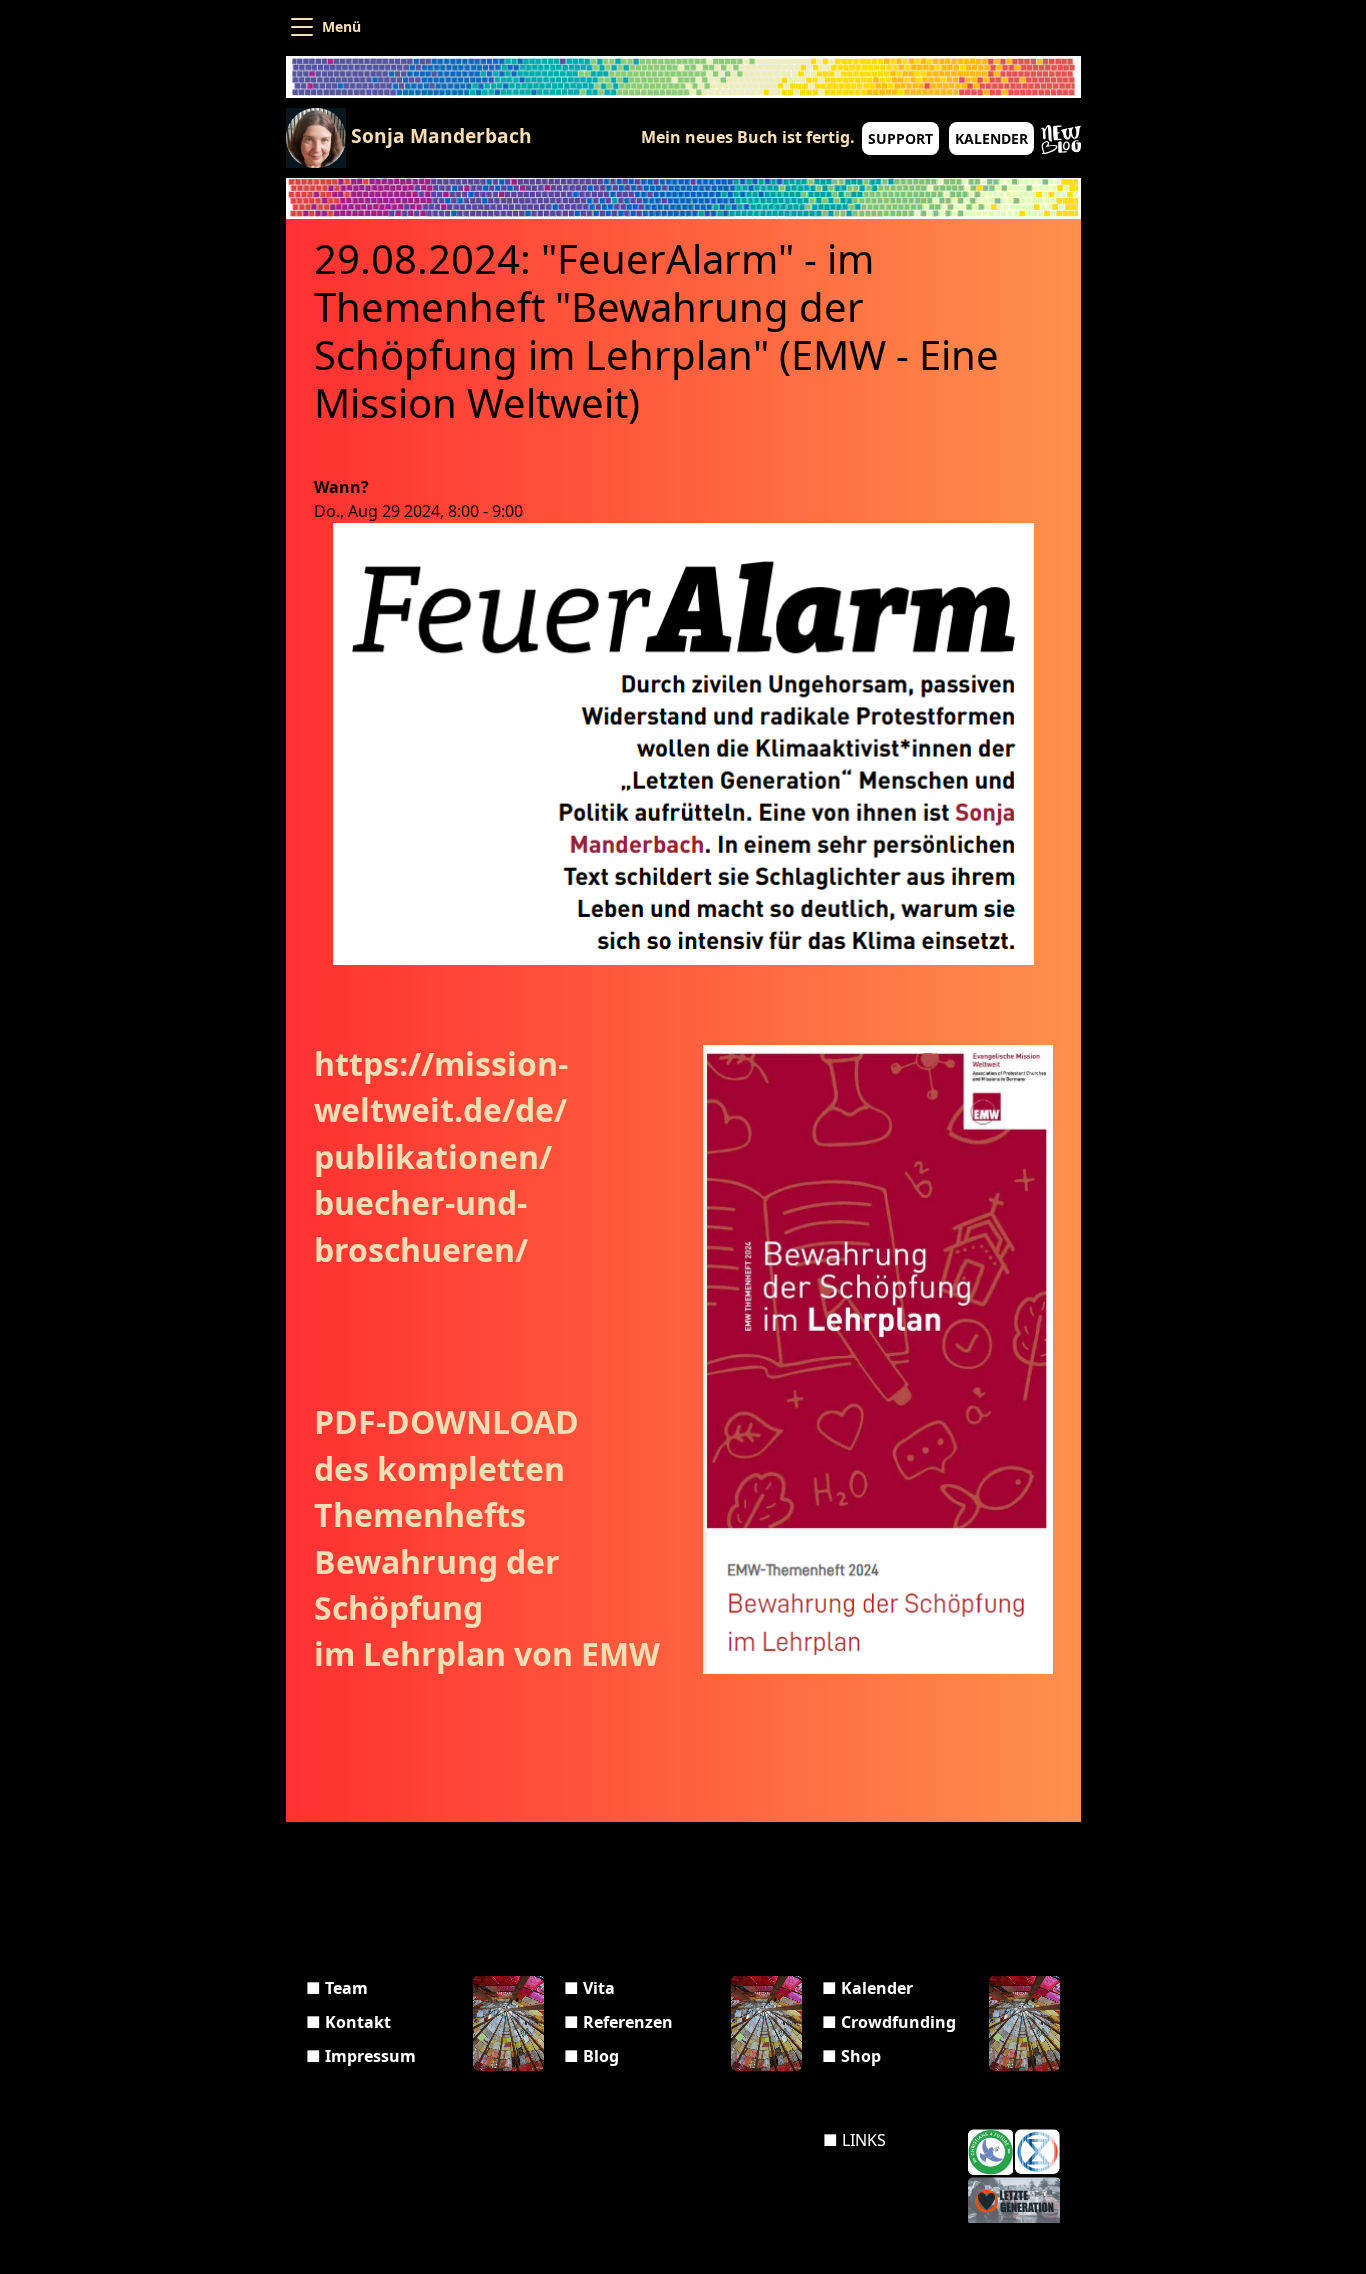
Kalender (991, 138)
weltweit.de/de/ (440, 1109)
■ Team (337, 1988)
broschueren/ (421, 1249)
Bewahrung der (441, 1561)
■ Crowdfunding (889, 2022)
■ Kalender (867, 1988)
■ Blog (591, 2056)
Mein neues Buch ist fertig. (748, 137)
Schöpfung (402, 1607)
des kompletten (443, 1468)
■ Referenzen (618, 2022)
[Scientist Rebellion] (1037, 2152)
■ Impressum (361, 2056)
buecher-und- (420, 1202)
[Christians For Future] (990, 2152)
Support (900, 138)
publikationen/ (433, 1156)
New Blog (1061, 140)
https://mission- (441, 1063)
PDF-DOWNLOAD (450, 1421)
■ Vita (589, 1988)
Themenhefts (420, 1514)
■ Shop (851, 2056)
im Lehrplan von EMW (487, 1653)
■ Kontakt (348, 2022)
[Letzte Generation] (1014, 2200)
